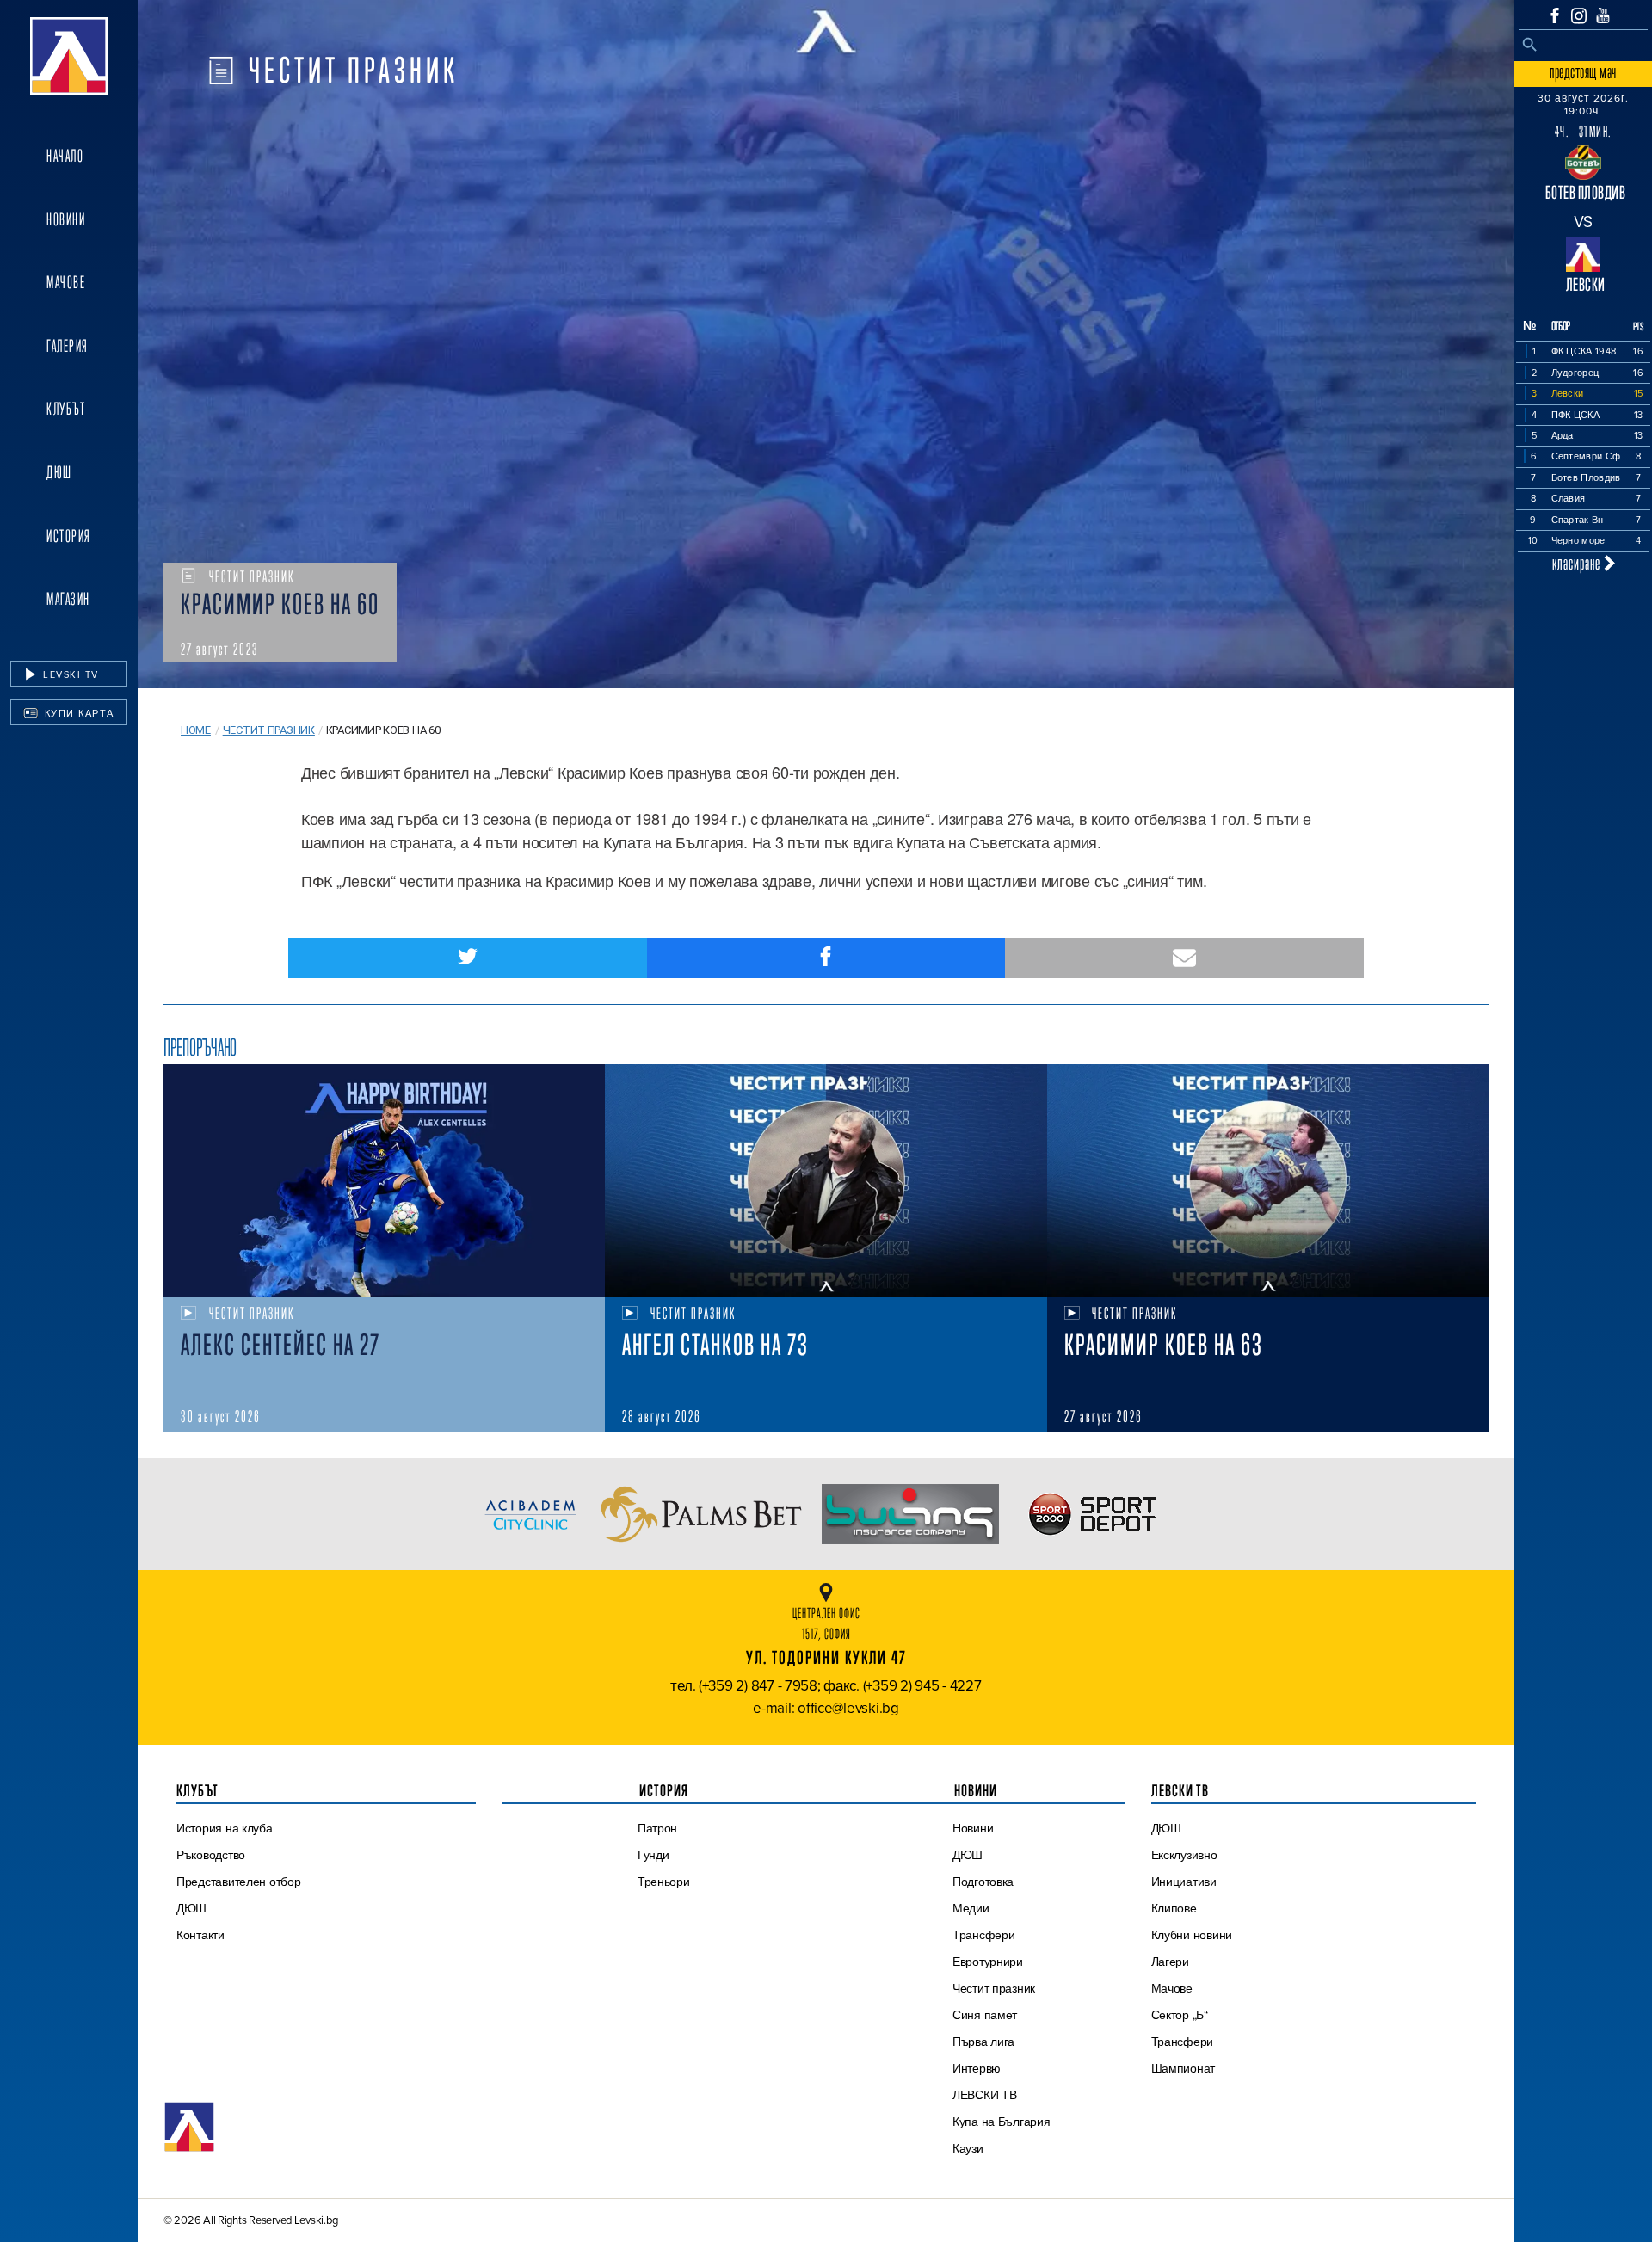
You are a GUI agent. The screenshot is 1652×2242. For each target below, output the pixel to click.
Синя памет (985, 2015)
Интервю (977, 2068)
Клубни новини (1192, 1935)
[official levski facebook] (1555, 15)
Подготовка (983, 1882)
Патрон (657, 1828)
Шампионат (1184, 2068)
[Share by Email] (1184, 958)
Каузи (968, 2148)
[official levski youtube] (1603, 15)
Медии (971, 1908)
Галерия (68, 346)
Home (196, 730)
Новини (66, 219)
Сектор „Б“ (1180, 2015)
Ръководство (211, 1855)
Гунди (653, 1855)
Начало (65, 156)
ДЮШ (59, 472)
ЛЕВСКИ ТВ (985, 2095)
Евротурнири (988, 1962)
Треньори (664, 1882)
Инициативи (1184, 1882)
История (69, 536)
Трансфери (984, 1935)
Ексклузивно (1184, 1855)
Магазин (68, 599)
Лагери (1170, 1962)
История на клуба (225, 1828)
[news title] (384, 1180)
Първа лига (983, 2042)
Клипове (1174, 1908)
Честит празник (269, 730)
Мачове (66, 282)
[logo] (69, 56)
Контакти (200, 1935)
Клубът (66, 409)
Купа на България (1002, 2122)
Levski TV (69, 674)
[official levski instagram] (1579, 16)
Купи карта (77, 713)
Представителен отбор (239, 1882)
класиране (1578, 563)
